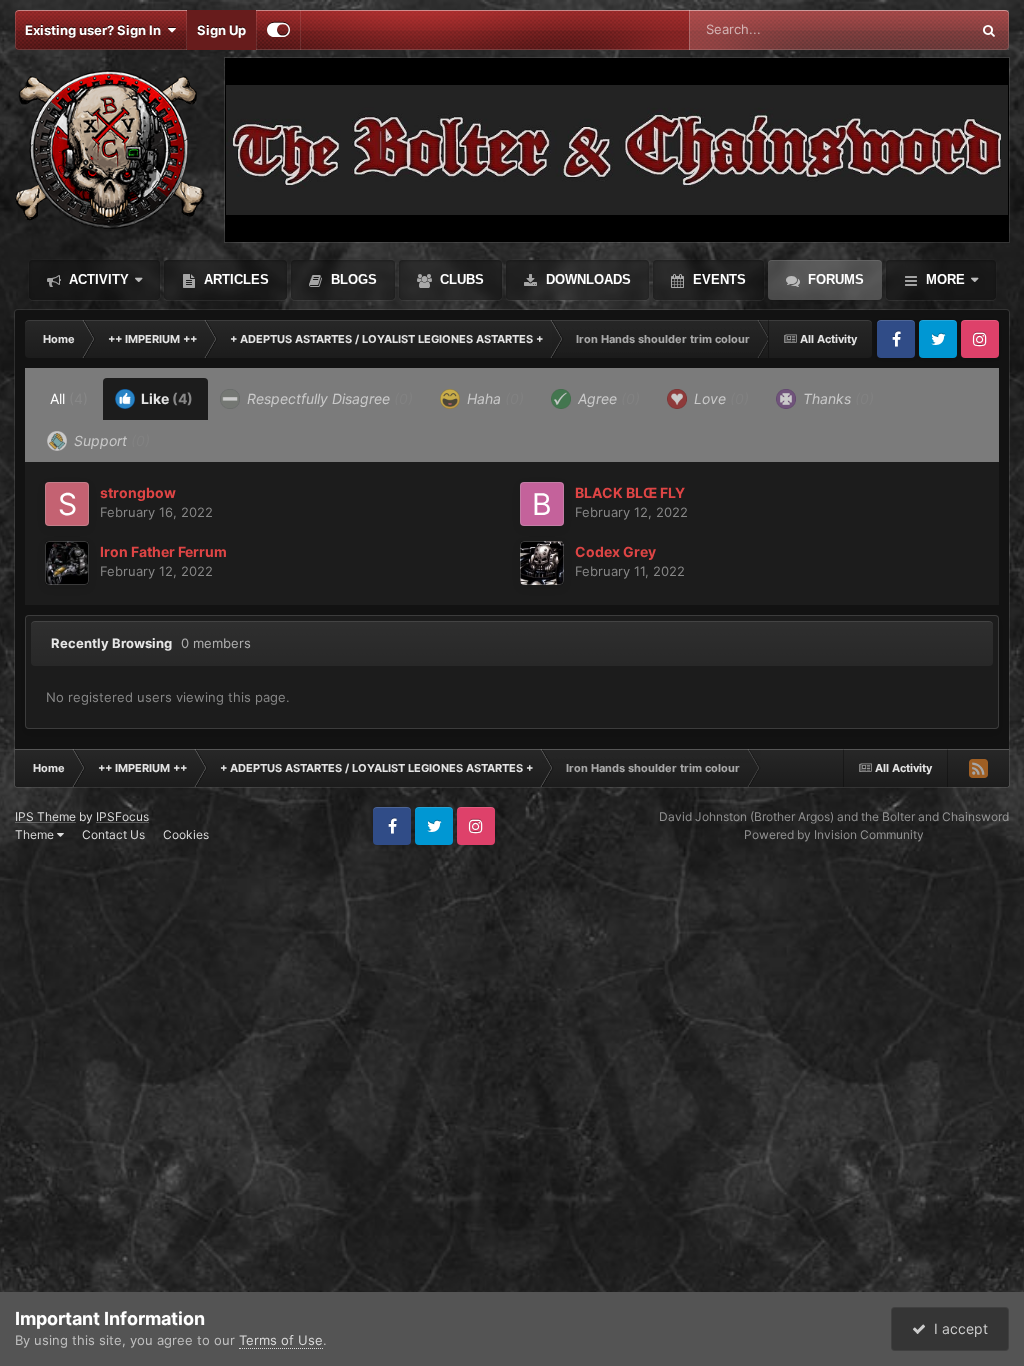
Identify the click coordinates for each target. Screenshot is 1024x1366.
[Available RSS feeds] (978, 768)
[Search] (989, 30)
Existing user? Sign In (96, 30)
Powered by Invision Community (834, 834)
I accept (957, 1328)
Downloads (586, 279)
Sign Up (221, 30)
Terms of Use (281, 1340)
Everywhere (908, 29)
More (945, 279)
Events (717, 279)
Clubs (460, 279)
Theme (36, 834)
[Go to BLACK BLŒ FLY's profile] (542, 504)
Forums (834, 279)
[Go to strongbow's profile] (67, 504)
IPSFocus (122, 816)
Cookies (186, 834)
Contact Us (113, 834)
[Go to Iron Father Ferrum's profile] (67, 563)
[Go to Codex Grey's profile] (542, 563)
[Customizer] (278, 30)
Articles (234, 279)
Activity (97, 279)
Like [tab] (165, 398)
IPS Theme (45, 816)
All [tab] (69, 398)
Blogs (352, 279)
